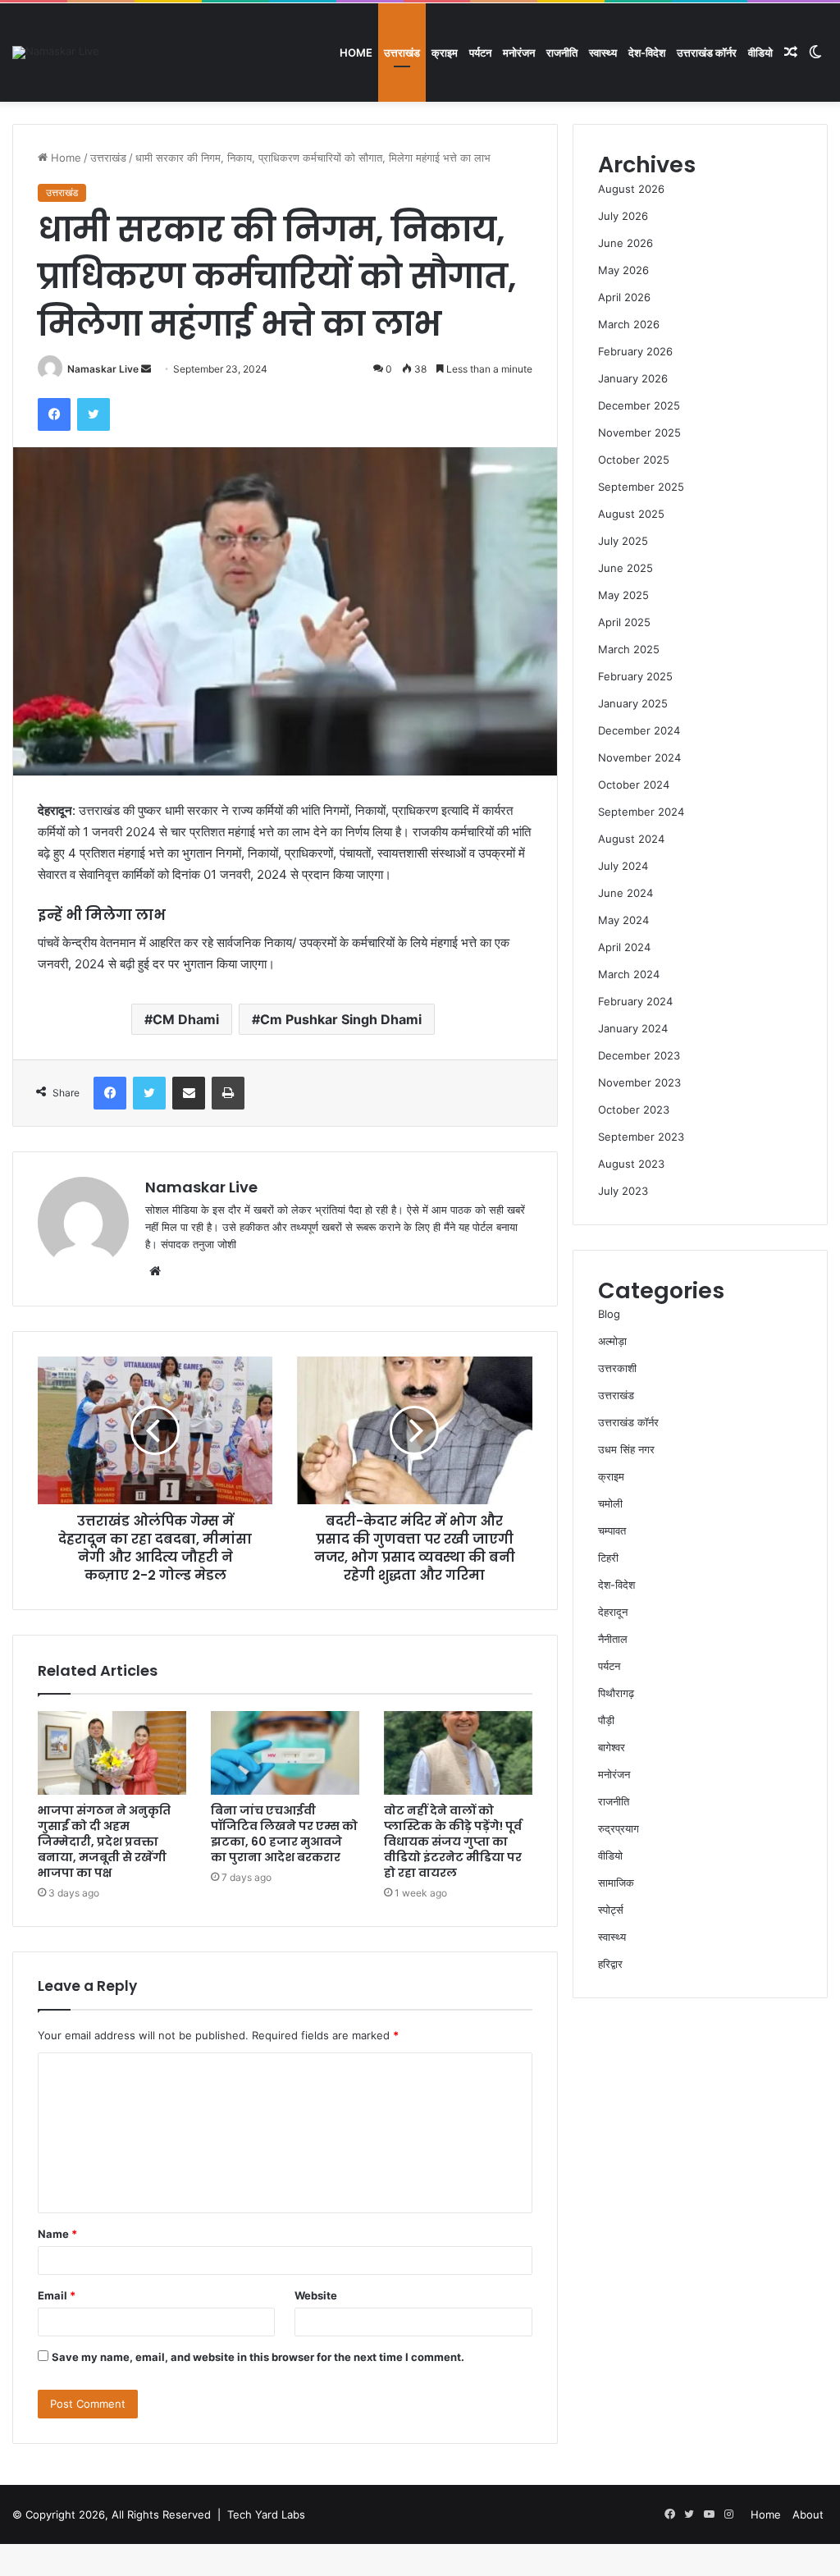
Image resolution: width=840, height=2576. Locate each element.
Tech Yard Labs (266, 2514)
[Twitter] (94, 414)
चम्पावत (612, 1531)
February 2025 (635, 676)
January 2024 (633, 1028)
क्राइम (445, 53)
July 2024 (623, 866)
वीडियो (760, 53)
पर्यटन (480, 53)
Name (57, 2234)
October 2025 (634, 460)
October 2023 (634, 1110)
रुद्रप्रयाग (619, 1828)
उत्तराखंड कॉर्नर (707, 53)
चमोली (610, 1503)
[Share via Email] (189, 1093)
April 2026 (624, 297)
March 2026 (629, 324)
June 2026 (625, 243)
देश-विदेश (647, 53)
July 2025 (623, 541)
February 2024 (635, 1001)
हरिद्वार (610, 1964)
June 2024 (625, 893)
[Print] (228, 1093)
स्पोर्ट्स (611, 1910)
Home (356, 53)
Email (57, 2295)
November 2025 (639, 432)
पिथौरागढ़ (616, 1693)
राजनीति (562, 53)
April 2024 (624, 947)
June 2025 (625, 568)
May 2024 (623, 920)
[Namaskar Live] (56, 53)
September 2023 (641, 1137)
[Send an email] (146, 369)
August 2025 (631, 514)
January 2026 (633, 378)
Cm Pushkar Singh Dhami (341, 1019)
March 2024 (629, 974)
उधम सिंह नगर (626, 1449)
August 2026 (631, 189)
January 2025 (633, 703)
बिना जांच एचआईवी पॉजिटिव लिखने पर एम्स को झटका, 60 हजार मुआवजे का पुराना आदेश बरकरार (284, 1834)
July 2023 (623, 1191)
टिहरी (608, 1558)
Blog (609, 1314)
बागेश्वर (612, 1747)
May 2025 (623, 595)
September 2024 (641, 812)
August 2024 (631, 839)
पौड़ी (606, 1720)
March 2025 (629, 649)
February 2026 (635, 351)
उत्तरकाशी (617, 1368)
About (808, 2514)
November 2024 (639, 757)
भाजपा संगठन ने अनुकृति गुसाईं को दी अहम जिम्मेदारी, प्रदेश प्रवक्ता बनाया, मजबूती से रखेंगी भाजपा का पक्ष (104, 1842)
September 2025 (641, 487)
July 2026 (623, 216)
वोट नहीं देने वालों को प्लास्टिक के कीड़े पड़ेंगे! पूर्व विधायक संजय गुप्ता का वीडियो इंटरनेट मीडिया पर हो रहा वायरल (453, 1842)
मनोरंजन (519, 53)
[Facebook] (54, 414)
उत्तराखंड (402, 53)
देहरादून (613, 1612)
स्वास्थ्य (603, 53)
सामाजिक (616, 1883)
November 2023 (639, 1082)
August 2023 (631, 1164)
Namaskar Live (103, 369)
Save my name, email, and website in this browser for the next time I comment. (258, 2357)
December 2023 (639, 1055)
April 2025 (624, 622)
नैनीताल (613, 1639)
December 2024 (639, 730)
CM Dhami (186, 1019)
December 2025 (639, 405)
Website (316, 2295)
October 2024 (634, 785)
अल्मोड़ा (612, 1341)
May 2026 (623, 270)
